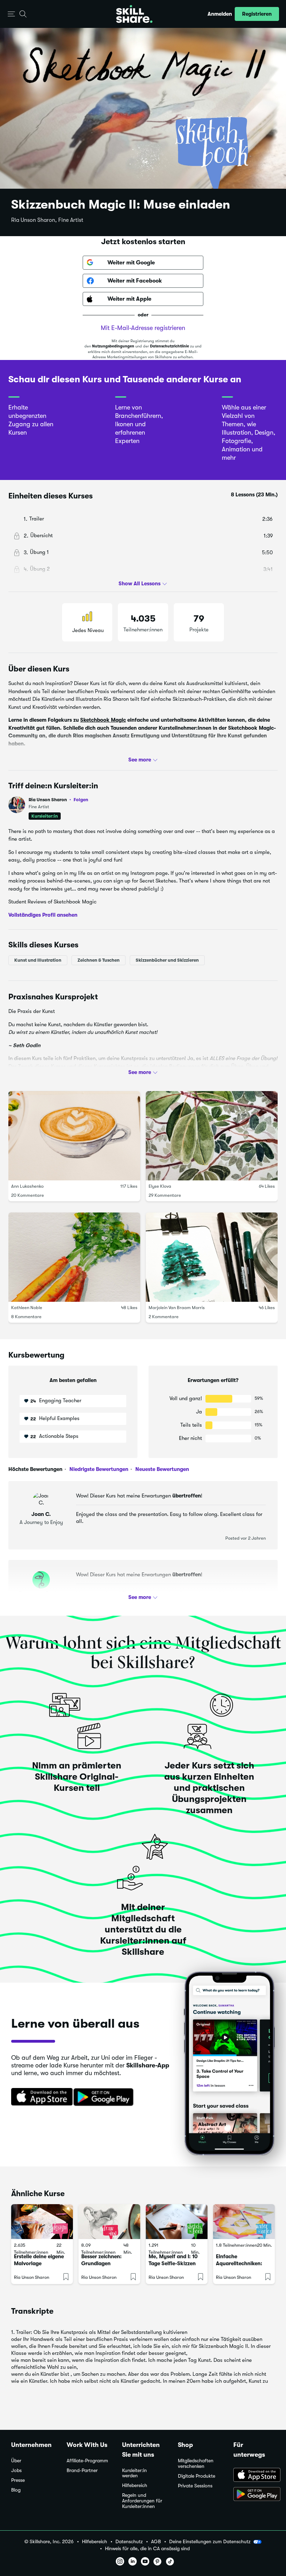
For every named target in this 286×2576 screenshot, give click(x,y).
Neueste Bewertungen (161, 1469)
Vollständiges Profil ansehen (43, 915)
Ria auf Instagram (45, 757)
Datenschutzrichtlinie (170, 346)
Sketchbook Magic (103, 720)
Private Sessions (195, 2486)
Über (16, 2461)
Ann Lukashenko (27, 1186)
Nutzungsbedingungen (113, 346)
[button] (11, 14)
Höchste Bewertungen (35, 1469)
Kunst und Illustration (38, 960)
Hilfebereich (135, 2485)
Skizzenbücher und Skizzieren (167, 960)
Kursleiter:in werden (134, 2473)
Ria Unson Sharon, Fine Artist (47, 220)
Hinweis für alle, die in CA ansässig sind (147, 2549)
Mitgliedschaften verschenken (196, 2464)
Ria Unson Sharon (58, 800)
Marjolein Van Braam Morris (177, 1307)
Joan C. (41, 1514)
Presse (18, 2480)
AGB (156, 2542)
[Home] (134, 14)
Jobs (16, 2470)
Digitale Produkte (197, 2476)
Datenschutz (129, 2542)
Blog (16, 2490)
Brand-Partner (82, 2470)
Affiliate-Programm (87, 2461)
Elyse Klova (160, 1186)
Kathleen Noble (27, 1307)
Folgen (81, 799)
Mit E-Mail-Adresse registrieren (143, 328)
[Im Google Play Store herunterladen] (105, 2097)
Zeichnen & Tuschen (99, 960)
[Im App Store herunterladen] (39, 2097)
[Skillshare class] (42, 2222)
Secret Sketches (133, 757)
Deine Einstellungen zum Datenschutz (210, 2541)
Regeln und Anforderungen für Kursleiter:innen (142, 2501)
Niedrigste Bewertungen (98, 1469)
